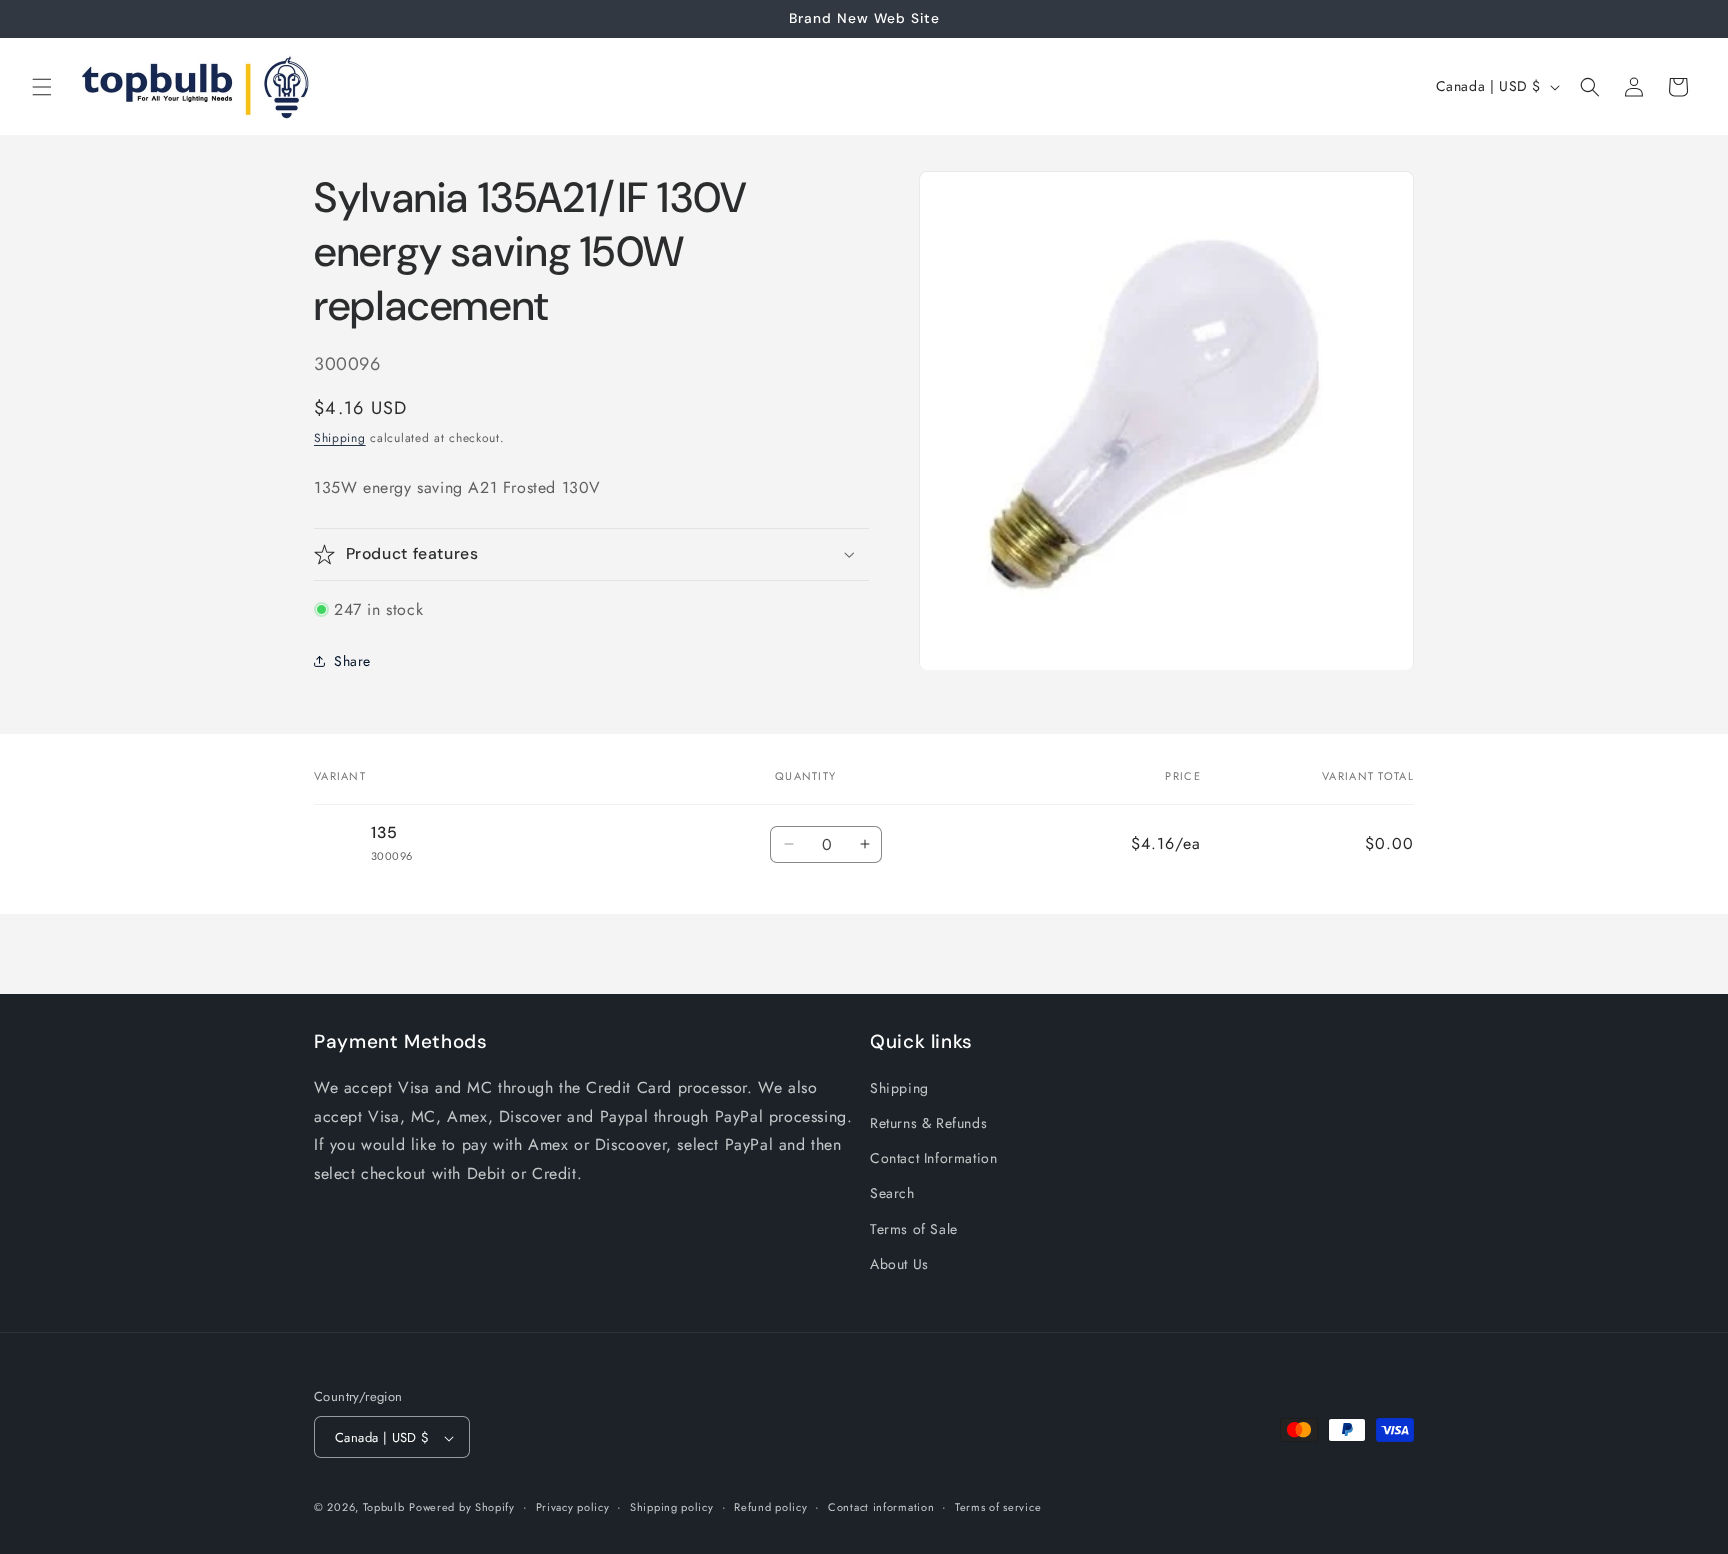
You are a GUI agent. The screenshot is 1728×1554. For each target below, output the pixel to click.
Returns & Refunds (928, 1123)
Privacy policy (573, 1507)
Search (892, 1194)
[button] (42, 87)
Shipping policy (672, 1507)
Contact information (881, 1507)
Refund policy (770, 1507)
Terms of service (998, 1507)
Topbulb (384, 1508)
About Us (899, 1264)
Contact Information (933, 1158)
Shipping (340, 438)
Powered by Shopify (462, 1508)
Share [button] (352, 661)
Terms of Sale (914, 1229)
